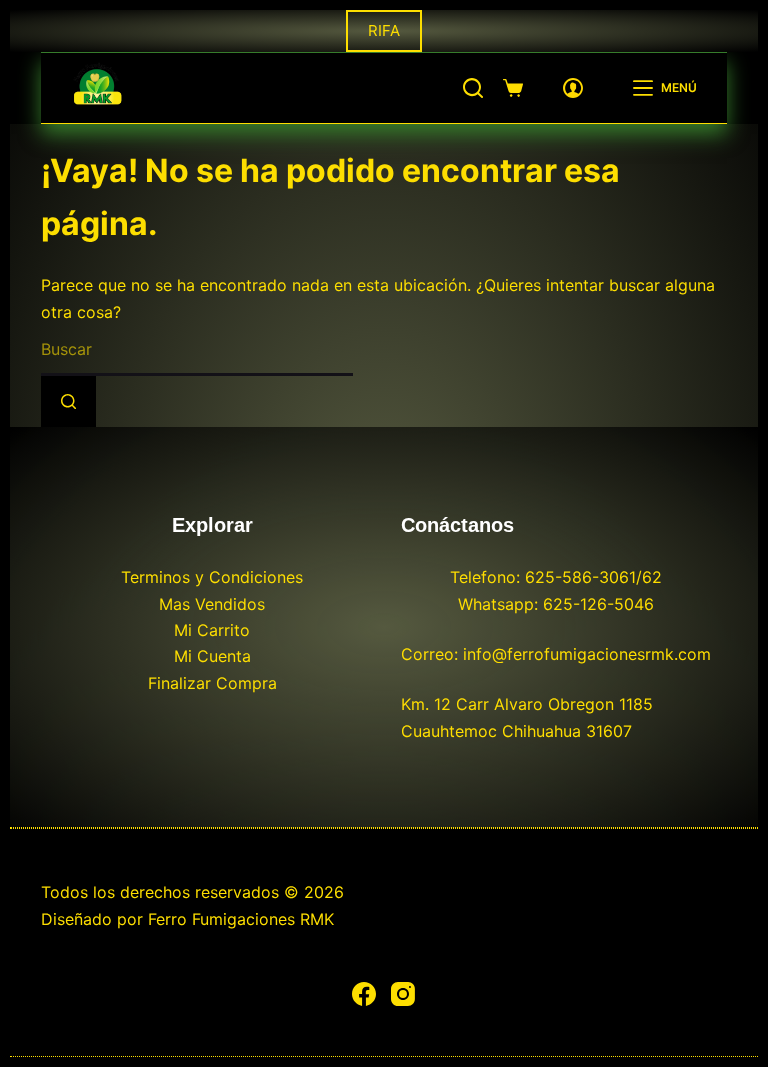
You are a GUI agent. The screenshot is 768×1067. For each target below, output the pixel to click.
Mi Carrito (212, 630)
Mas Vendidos (212, 604)
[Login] (573, 88)
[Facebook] (364, 994)
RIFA (384, 30)
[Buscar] (473, 88)
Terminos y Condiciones (212, 577)
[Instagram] (403, 994)
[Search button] (68, 401)
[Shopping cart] (513, 88)
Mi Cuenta (212, 656)
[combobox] (197, 350)
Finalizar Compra (212, 683)
